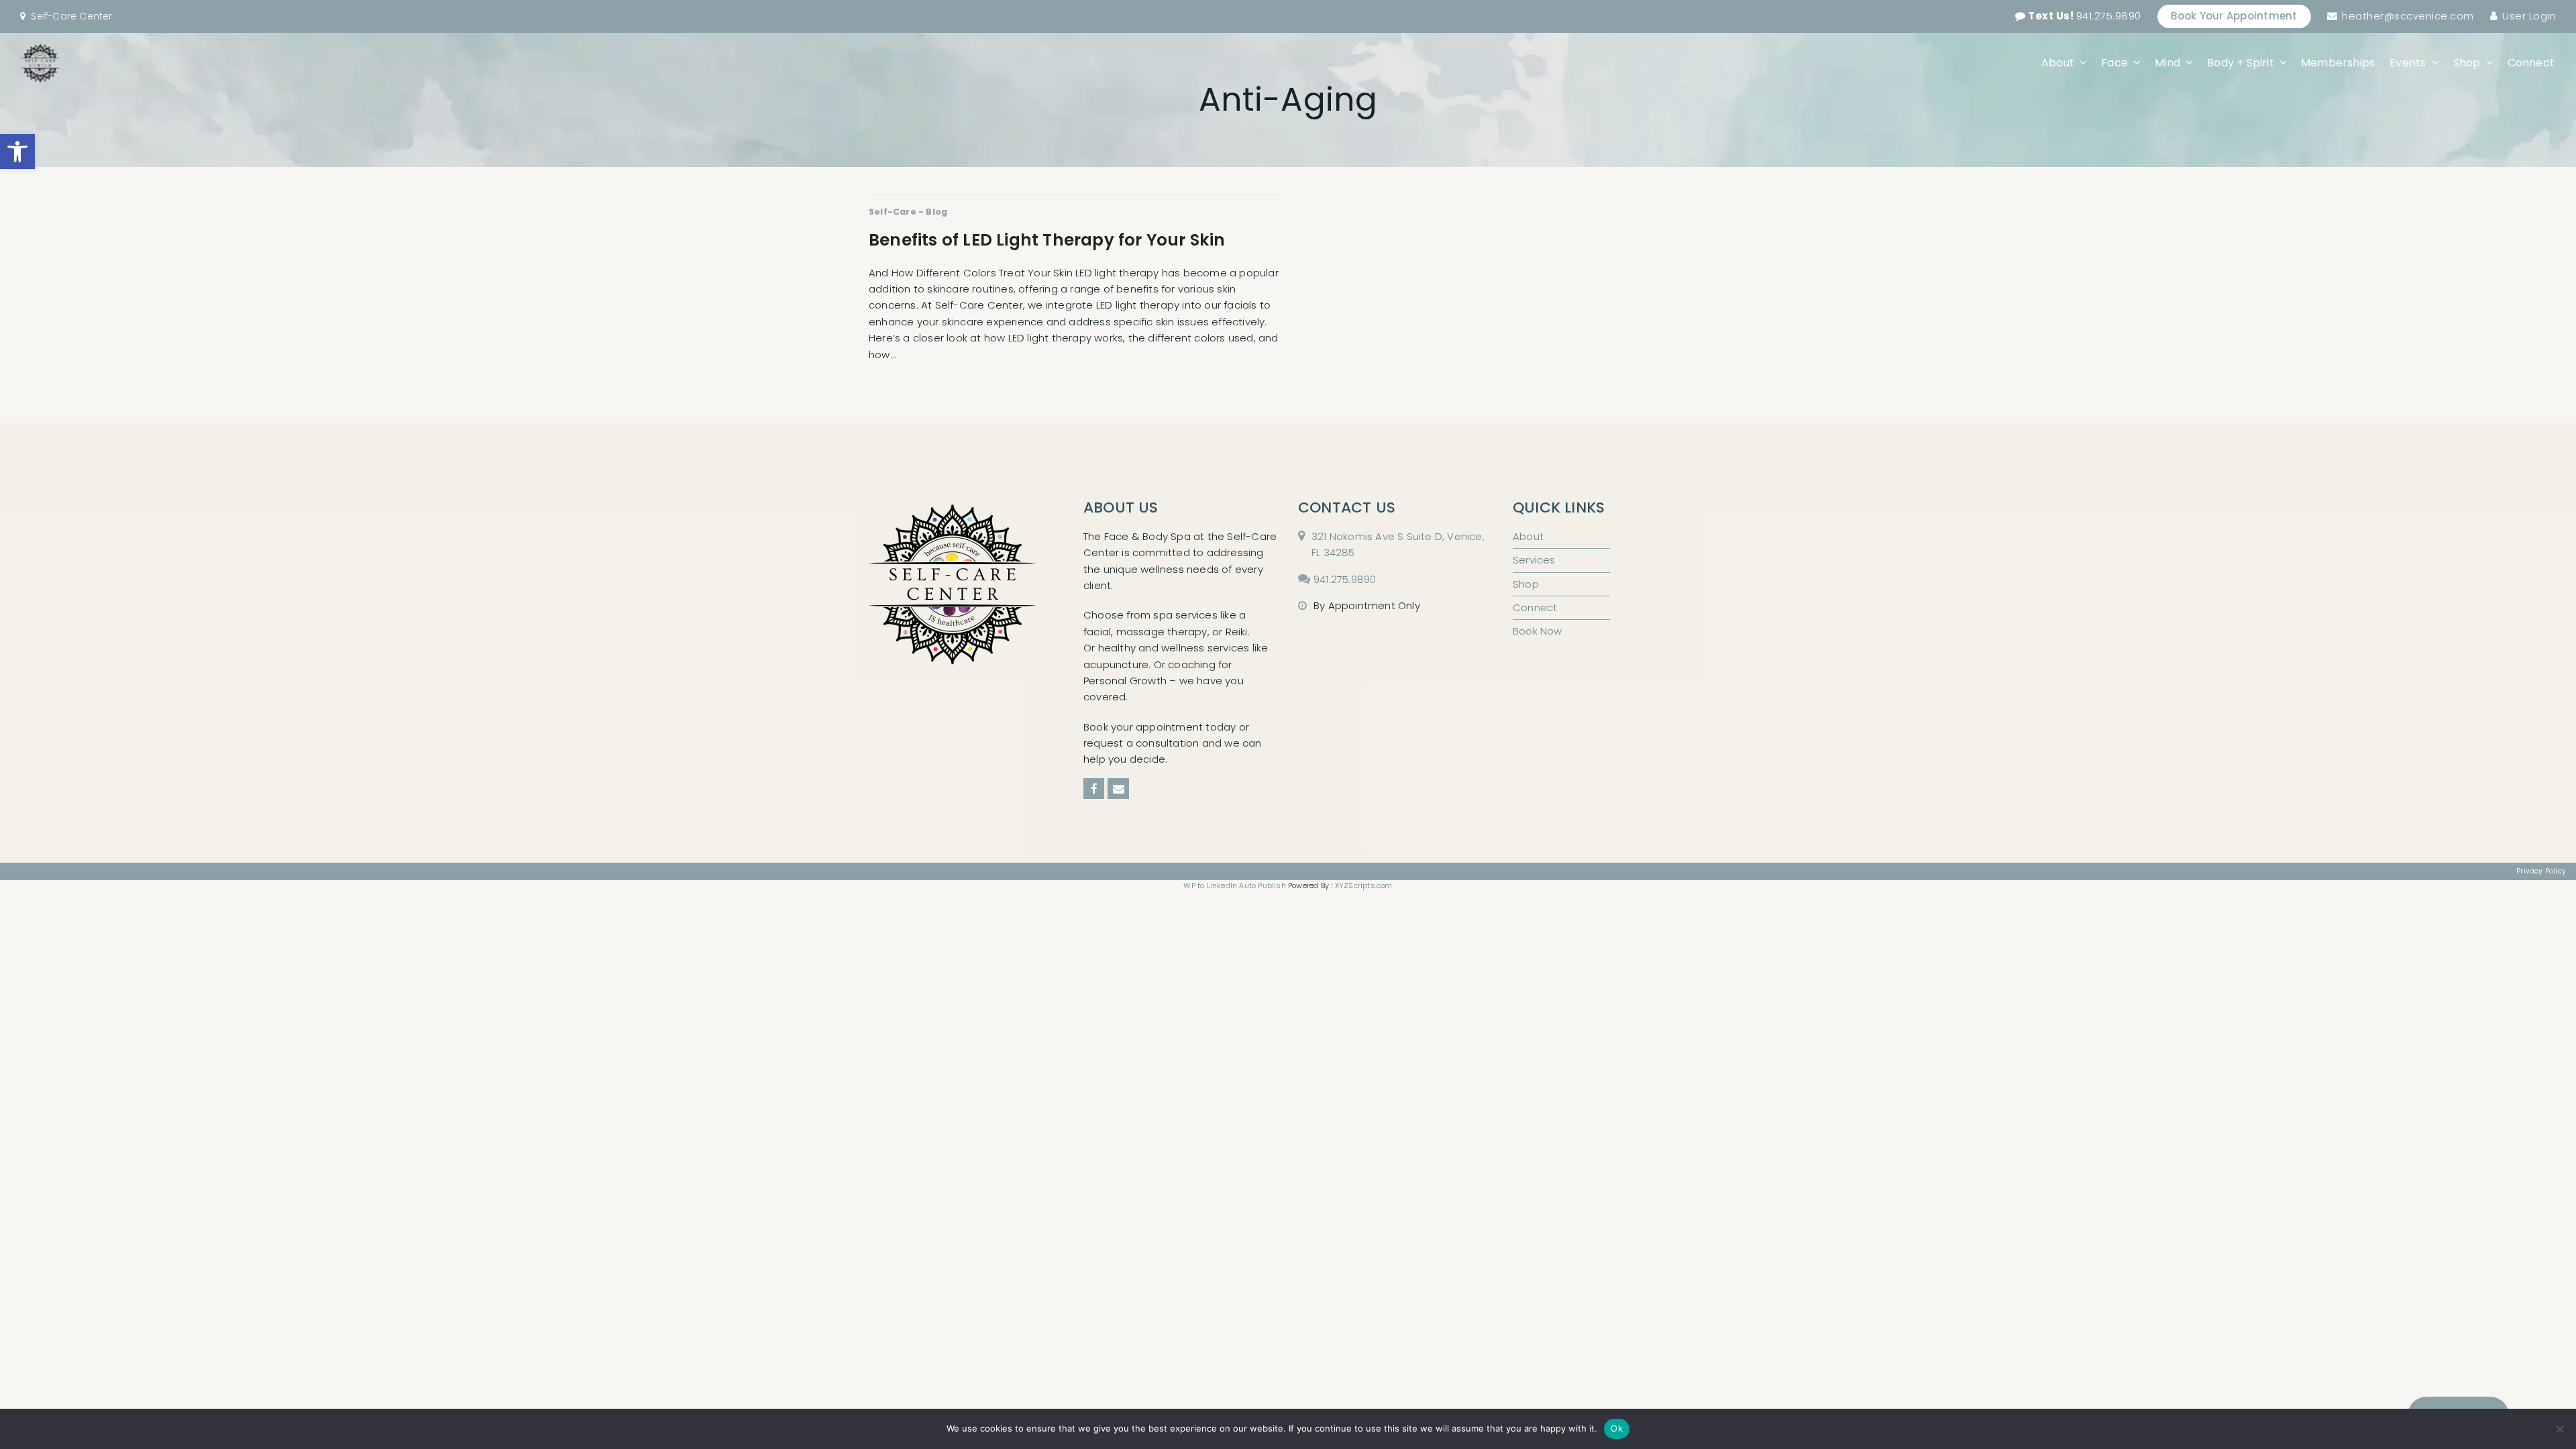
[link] (17, 152)
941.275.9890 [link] (2085, 16)
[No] (2559, 1429)
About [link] (1528, 536)
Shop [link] (1526, 584)
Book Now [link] (1538, 631)
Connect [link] (1535, 607)
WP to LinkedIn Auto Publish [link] (1234, 885)
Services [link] (1534, 560)
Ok (1617, 1428)
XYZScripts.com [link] (1364, 885)
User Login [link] (2529, 16)
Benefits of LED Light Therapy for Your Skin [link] (1047, 240)
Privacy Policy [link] (2541, 871)
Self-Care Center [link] (71, 16)
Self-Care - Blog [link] (908, 212)
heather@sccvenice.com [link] (2408, 16)
